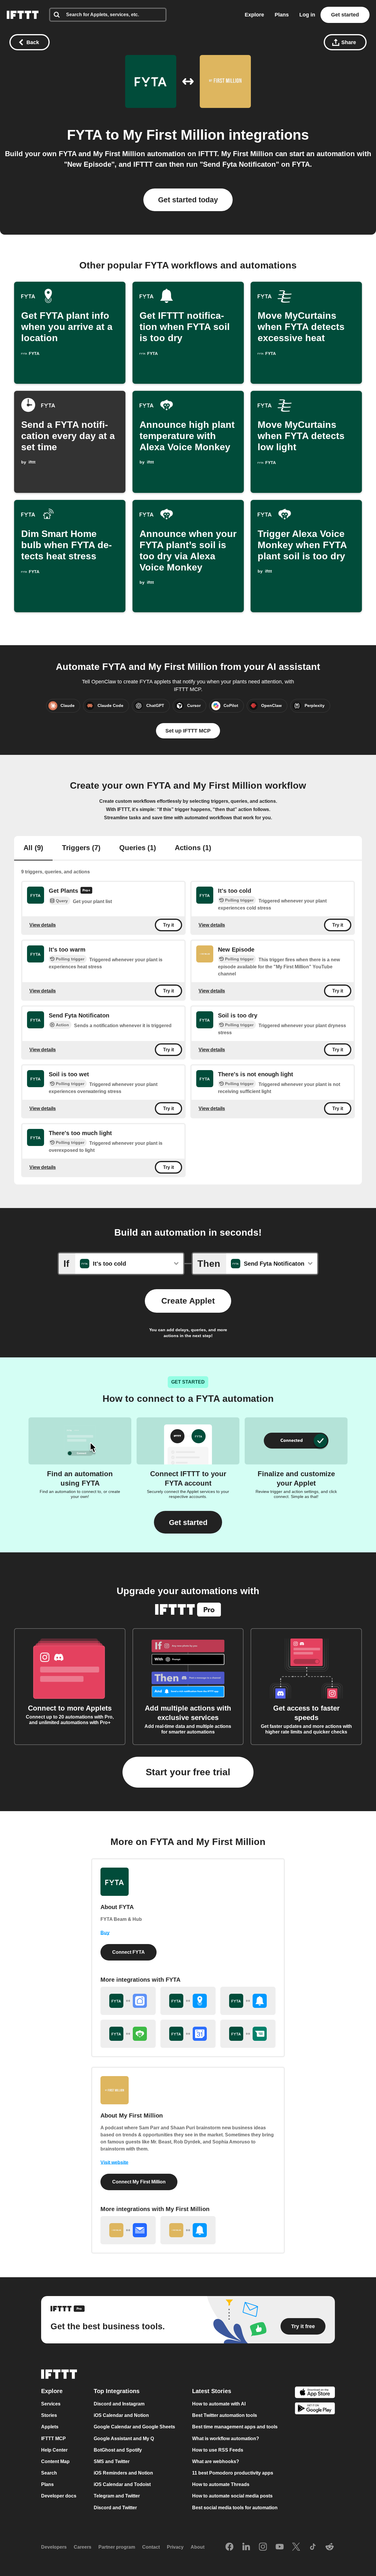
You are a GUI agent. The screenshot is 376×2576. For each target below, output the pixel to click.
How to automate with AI (219, 2404)
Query (62, 901)
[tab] (33, 848)
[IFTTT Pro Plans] (86, 891)
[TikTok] (313, 2547)
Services (51, 2404)
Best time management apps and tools (235, 2427)
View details (43, 925)
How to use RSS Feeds (218, 2450)
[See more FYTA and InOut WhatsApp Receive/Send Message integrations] (248, 2034)
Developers (54, 2547)
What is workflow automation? (226, 2439)
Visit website (114, 2162)
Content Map (55, 2461)
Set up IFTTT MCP (188, 731)
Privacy (175, 2547)
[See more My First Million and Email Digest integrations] (128, 2230)
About (198, 2547)
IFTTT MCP (53, 2439)
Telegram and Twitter (117, 2496)
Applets (50, 2427)
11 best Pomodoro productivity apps (233, 2473)
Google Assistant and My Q (124, 2439)
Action (62, 1025)
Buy (105, 1933)
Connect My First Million (139, 2182)
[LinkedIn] (246, 2547)
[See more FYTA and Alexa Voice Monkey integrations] (128, 2034)
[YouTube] (280, 2547)
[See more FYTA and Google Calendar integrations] (188, 2034)
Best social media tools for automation (235, 2508)
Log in (307, 15)
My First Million (174, 135)
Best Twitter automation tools (225, 2416)
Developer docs (59, 2496)
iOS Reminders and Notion (123, 2473)
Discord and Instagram (119, 2404)
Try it (168, 925)
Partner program (117, 2547)
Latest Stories (212, 2391)
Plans (282, 15)
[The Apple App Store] (315, 2393)
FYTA (84, 135)
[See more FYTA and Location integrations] (188, 2001)
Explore (254, 15)
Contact (151, 2547)
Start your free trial (188, 1772)
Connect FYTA (129, 1952)
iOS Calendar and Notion (121, 2416)
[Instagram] (263, 2547)
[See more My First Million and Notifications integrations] (188, 2230)
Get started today (188, 200)
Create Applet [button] (188, 1301)
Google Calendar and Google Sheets (134, 2427)
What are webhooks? (216, 2461)
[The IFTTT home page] (23, 15)
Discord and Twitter (115, 2508)
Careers (83, 2547)
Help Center (54, 2450)
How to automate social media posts (232, 2496)
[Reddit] (330, 2547)
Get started (345, 15)
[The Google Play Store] (315, 2409)
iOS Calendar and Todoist (122, 2485)
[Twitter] (296, 2547)
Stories (49, 2416)
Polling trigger (239, 900)
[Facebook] (229, 2547)
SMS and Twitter (112, 2461)
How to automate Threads (221, 2485)
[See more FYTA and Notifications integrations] (248, 2001)
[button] (188, 1522)
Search (49, 2473)
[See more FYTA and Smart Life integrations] (128, 2001)
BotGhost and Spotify (118, 2450)
